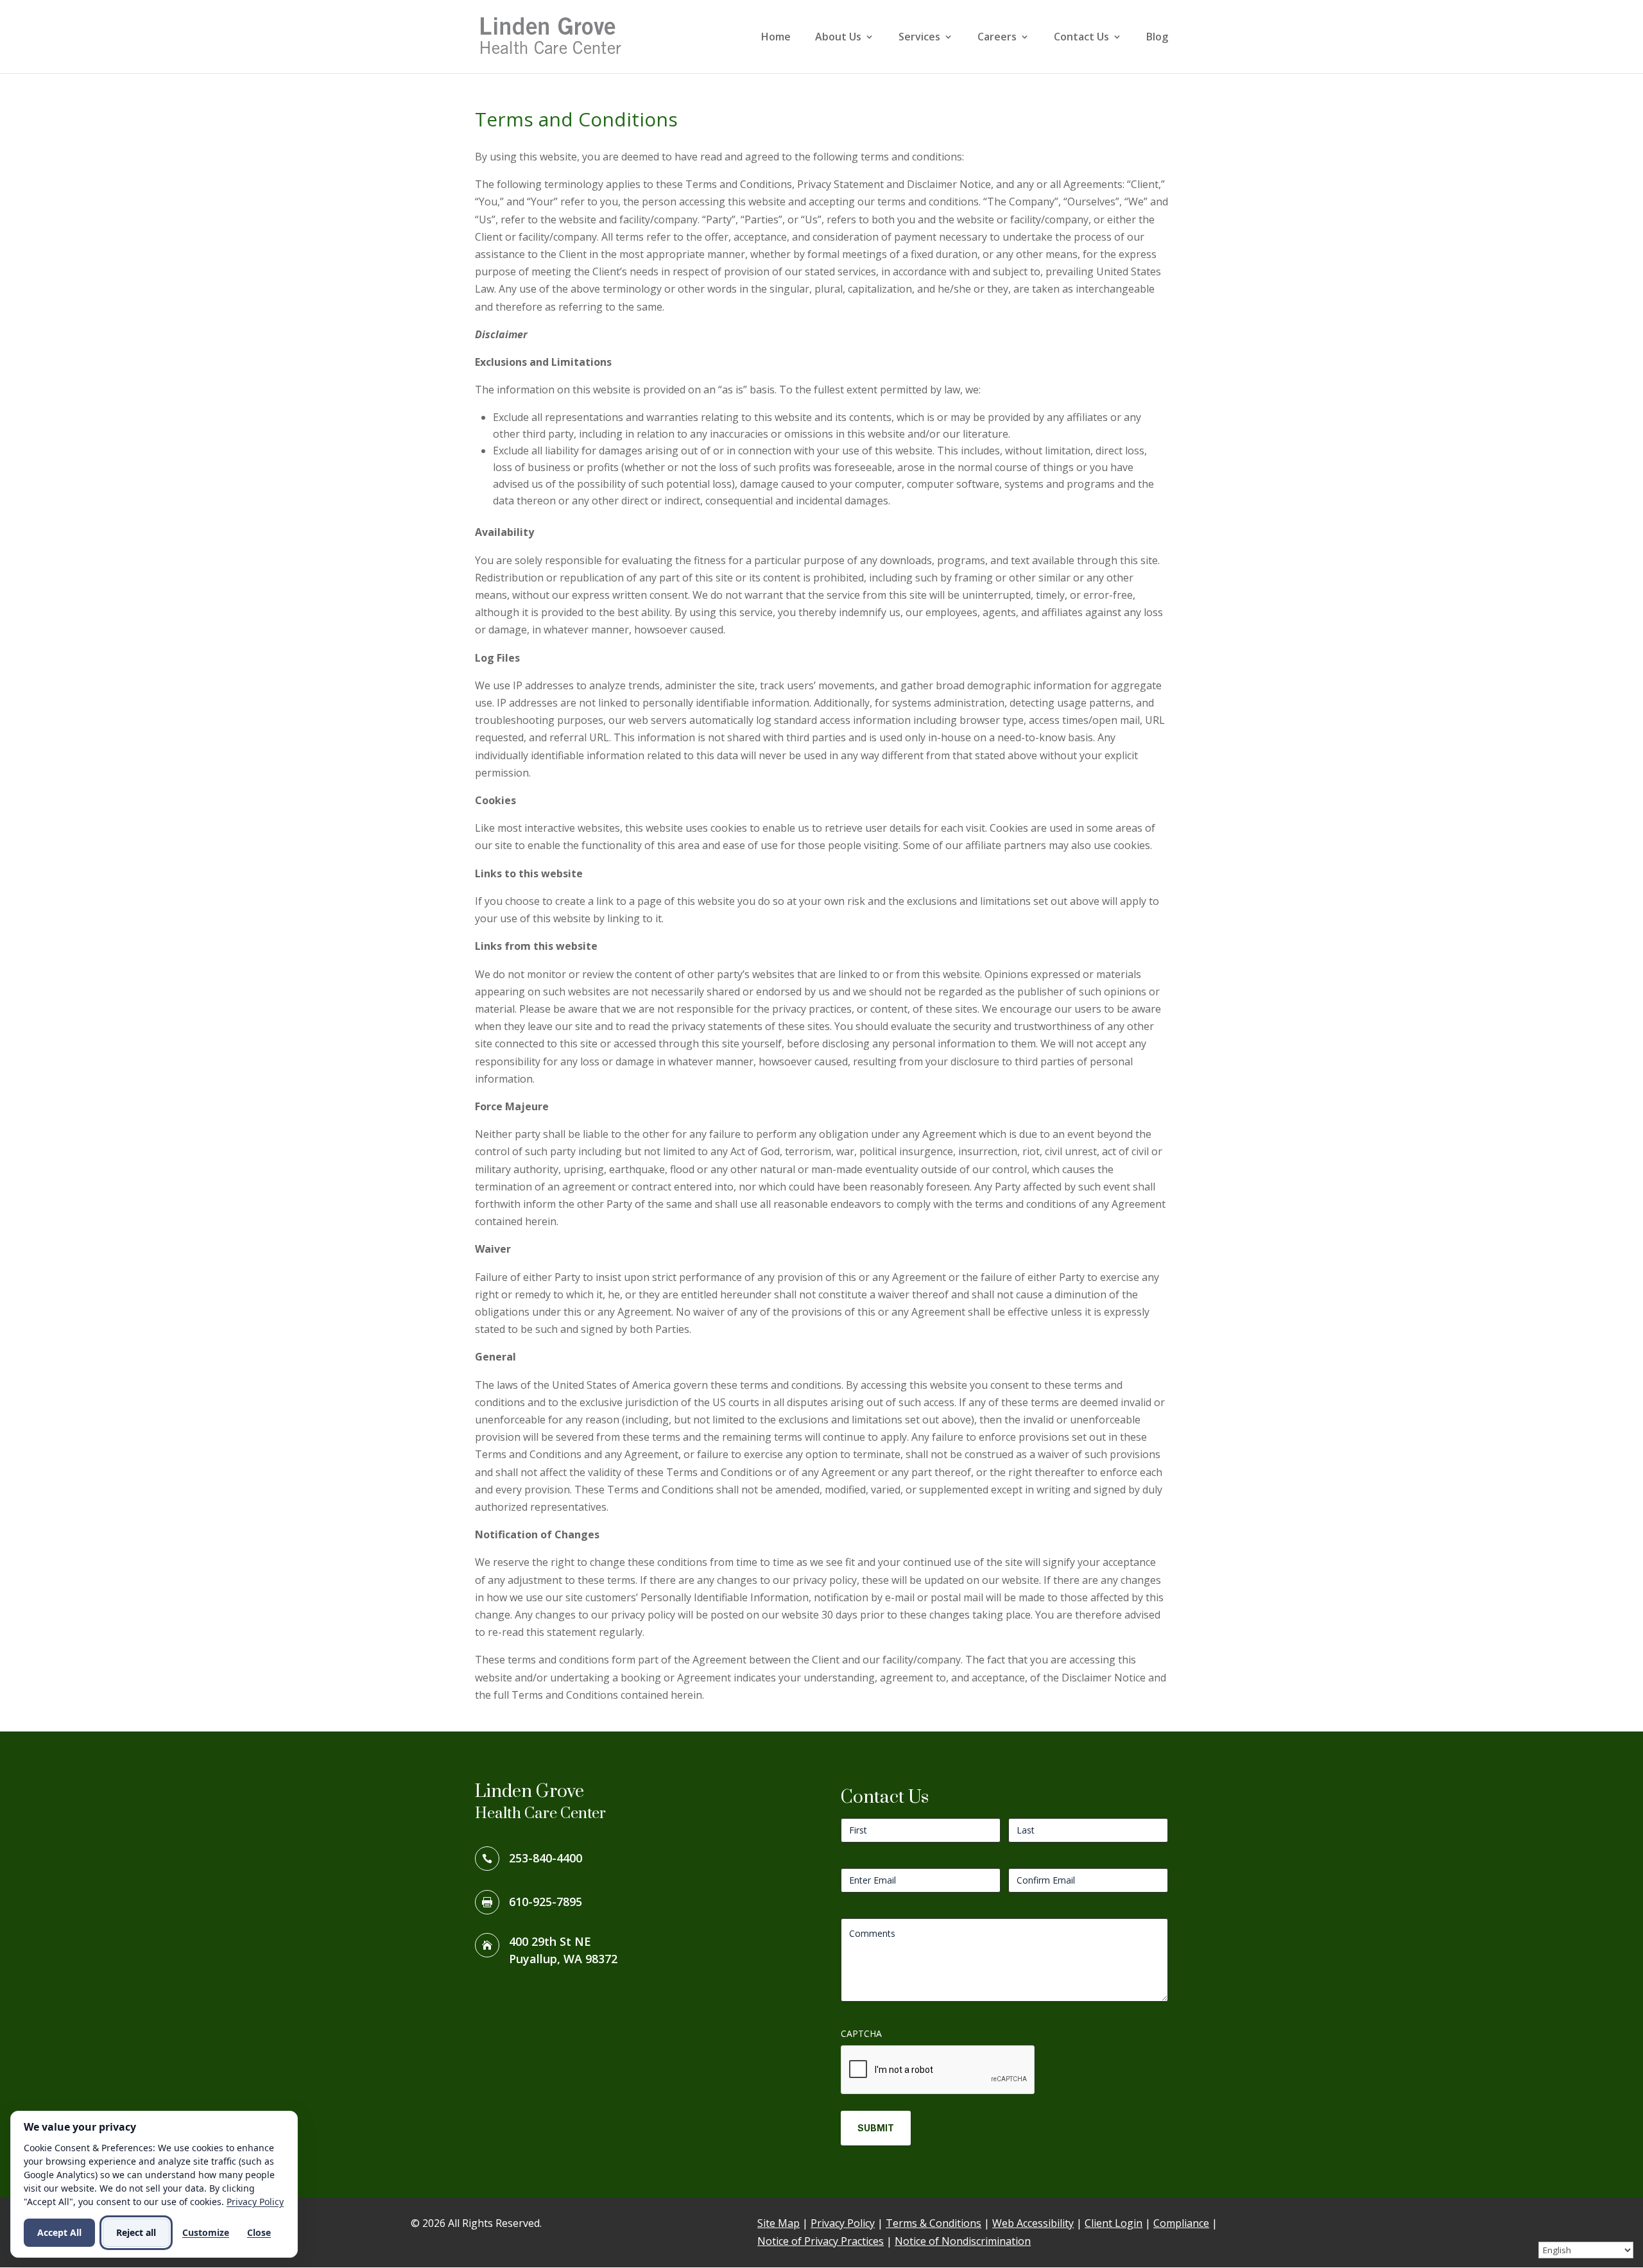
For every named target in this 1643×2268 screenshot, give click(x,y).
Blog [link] (1157, 38)
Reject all (136, 2232)
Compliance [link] (1181, 2223)
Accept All (59, 2232)
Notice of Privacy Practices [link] (821, 2241)
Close (259, 2232)
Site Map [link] (778, 2223)
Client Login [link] (1114, 2223)
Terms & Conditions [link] (933, 2223)
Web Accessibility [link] (1033, 2223)
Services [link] (919, 38)
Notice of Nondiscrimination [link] (963, 2241)
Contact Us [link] (1081, 38)
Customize (206, 2232)
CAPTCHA (861, 2033)
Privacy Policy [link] (843, 2223)
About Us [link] (838, 38)
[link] (555, 35)
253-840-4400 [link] (546, 1858)
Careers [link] (997, 38)
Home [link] (776, 38)
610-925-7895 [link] (546, 1902)
